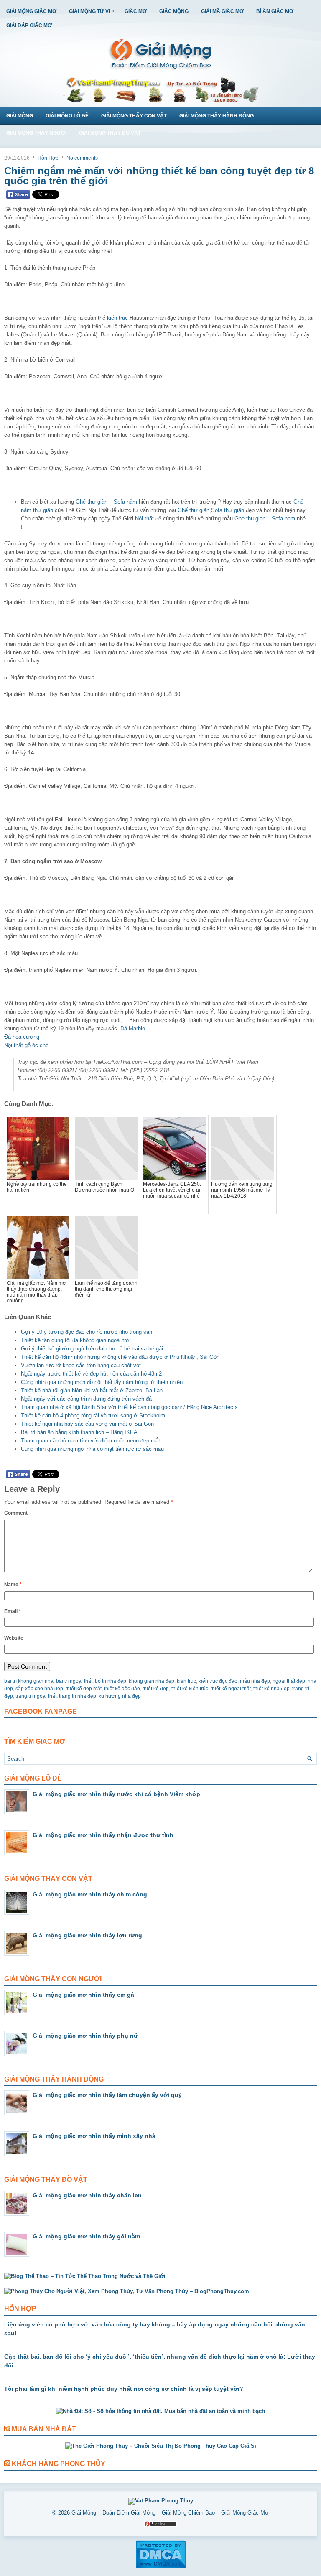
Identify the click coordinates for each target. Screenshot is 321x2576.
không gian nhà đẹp (152, 1681)
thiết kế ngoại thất (231, 1689)
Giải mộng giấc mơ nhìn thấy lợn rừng (87, 1935)
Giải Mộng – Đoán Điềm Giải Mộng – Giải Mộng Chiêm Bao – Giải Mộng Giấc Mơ (170, 2513)
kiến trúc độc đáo (218, 1681)
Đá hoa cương (22, 1037)
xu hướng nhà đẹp (120, 1696)
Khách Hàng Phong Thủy (59, 2464)
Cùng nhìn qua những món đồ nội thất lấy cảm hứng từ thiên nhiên (102, 1382)
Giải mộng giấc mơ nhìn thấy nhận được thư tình (103, 1835)
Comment (16, 1513)
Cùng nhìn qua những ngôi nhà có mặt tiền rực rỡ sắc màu (92, 1449)
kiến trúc (117, 318)
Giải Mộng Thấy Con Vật (134, 116)
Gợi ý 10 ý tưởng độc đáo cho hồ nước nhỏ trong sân (87, 1332)
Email (13, 1611)
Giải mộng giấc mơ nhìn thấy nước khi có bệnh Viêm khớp (116, 1794)
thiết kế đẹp (156, 1689)
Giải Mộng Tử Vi (92, 11)
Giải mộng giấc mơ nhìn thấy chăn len (87, 2195)
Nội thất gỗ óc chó (26, 1045)
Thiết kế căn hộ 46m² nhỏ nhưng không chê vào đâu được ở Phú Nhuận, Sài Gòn (120, 1357)
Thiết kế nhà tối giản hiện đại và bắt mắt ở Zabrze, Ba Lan (92, 1390)
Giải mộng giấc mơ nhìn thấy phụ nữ (85, 2036)
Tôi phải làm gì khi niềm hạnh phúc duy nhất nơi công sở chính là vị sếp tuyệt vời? (124, 2389)
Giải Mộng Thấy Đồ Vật (110, 133)
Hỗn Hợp (48, 158)
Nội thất (144, 519)
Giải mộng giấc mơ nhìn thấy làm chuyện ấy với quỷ (107, 2095)
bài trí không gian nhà (29, 1681)
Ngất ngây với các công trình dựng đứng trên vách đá (86, 1399)
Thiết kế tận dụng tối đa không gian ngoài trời (76, 1340)
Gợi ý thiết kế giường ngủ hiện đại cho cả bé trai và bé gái (92, 1349)
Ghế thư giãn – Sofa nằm (106, 502)
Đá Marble (133, 1028)
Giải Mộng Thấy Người (36, 133)
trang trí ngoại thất (36, 1696)
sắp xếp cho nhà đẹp (39, 1689)
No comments (82, 158)
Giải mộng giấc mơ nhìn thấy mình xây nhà (94, 2136)
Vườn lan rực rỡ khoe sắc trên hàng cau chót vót (81, 1365)
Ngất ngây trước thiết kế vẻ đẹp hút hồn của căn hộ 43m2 (91, 1374)
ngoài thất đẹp (289, 1681)
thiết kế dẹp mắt (84, 1689)
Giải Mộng (20, 116)
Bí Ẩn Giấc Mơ (275, 11)
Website (14, 1638)
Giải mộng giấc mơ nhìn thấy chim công (90, 1894)
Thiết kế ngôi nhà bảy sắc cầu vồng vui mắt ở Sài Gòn (87, 1424)
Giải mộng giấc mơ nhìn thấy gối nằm (86, 2236)
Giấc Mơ (136, 11)
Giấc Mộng (174, 11)
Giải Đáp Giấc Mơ (29, 25)
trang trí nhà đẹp (78, 1696)
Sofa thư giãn (228, 510)
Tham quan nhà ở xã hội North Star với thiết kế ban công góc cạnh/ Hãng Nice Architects (129, 1407)
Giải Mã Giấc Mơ (222, 11)
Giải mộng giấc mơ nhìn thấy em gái (84, 1995)
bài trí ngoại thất (74, 1681)
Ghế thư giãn (194, 510)
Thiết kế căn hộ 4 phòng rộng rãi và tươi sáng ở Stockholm (93, 1415)
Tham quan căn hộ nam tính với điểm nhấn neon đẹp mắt (90, 1441)
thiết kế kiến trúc (190, 1689)
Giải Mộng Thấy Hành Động (217, 116)
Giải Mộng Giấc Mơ (31, 11)
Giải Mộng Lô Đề (67, 116)
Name (13, 1585)
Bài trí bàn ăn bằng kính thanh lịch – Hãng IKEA (79, 1432)
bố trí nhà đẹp (111, 1681)
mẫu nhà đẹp (255, 1681)
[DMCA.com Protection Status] (161, 2567)
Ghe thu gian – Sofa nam (265, 519)
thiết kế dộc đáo (122, 1689)
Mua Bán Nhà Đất (44, 2429)
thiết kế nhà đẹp (271, 1689)
